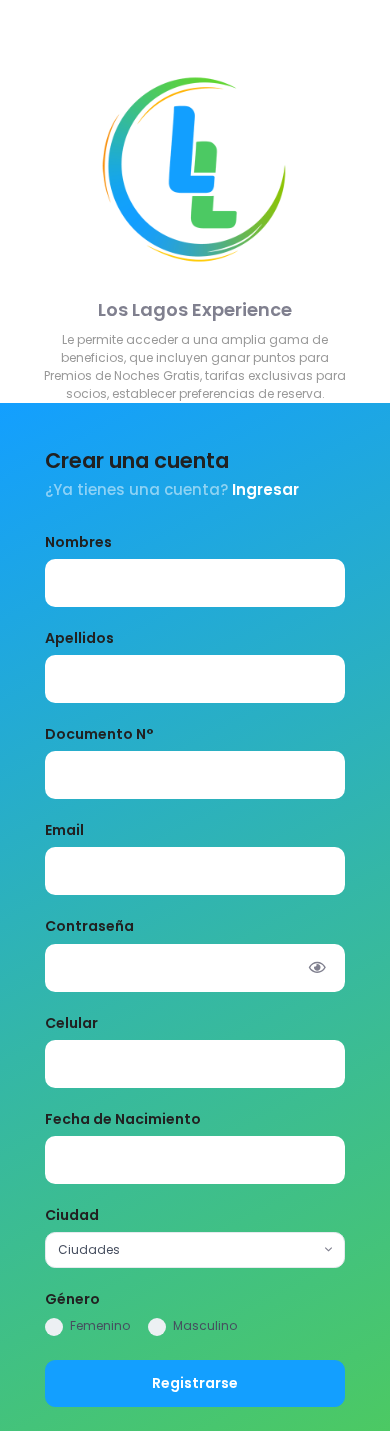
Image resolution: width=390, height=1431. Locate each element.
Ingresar (265, 489)
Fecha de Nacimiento (123, 1119)
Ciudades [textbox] (89, 1249)
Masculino (205, 1325)
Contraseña (89, 926)
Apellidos (79, 638)
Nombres (78, 542)
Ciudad (72, 1215)
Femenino (100, 1325)
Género (72, 1299)
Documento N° (99, 734)
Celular (71, 1023)
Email (64, 830)
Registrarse (195, 1383)
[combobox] (195, 1250)
